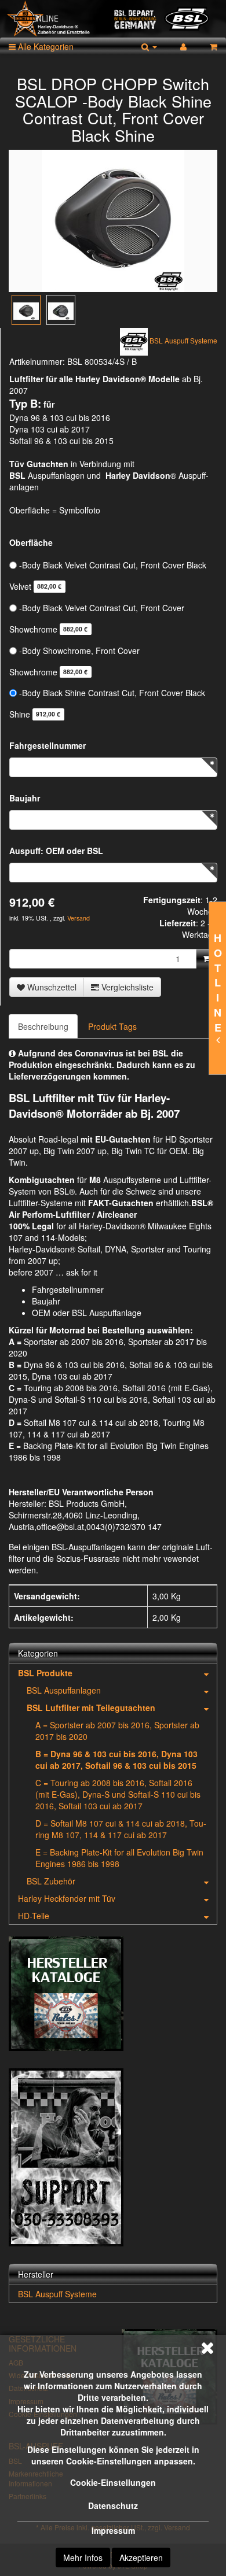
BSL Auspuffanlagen (64, 1690)
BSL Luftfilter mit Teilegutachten (91, 1708)
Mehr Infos (83, 2557)
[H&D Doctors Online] (113, 19)
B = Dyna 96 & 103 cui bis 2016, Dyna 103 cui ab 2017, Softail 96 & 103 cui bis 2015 (116, 1760)
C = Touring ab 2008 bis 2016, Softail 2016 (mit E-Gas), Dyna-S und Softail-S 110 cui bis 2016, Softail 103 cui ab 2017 (118, 1794)
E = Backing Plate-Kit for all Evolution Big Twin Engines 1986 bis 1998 (119, 1858)
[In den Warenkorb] (207, 959)
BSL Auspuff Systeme (57, 2294)
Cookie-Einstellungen (113, 2482)
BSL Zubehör (51, 1881)
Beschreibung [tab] (43, 1026)
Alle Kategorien (45, 46)
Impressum (113, 2530)
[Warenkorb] (214, 46)
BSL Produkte (45, 1673)
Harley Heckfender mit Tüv (67, 1898)
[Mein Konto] (183, 46)
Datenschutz (113, 2505)
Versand (79, 918)
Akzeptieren (141, 2557)
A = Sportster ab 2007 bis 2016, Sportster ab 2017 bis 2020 (117, 1731)
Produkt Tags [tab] (112, 1026)
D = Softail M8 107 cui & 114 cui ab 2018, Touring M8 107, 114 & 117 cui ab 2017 (121, 1829)
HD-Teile (34, 1916)
